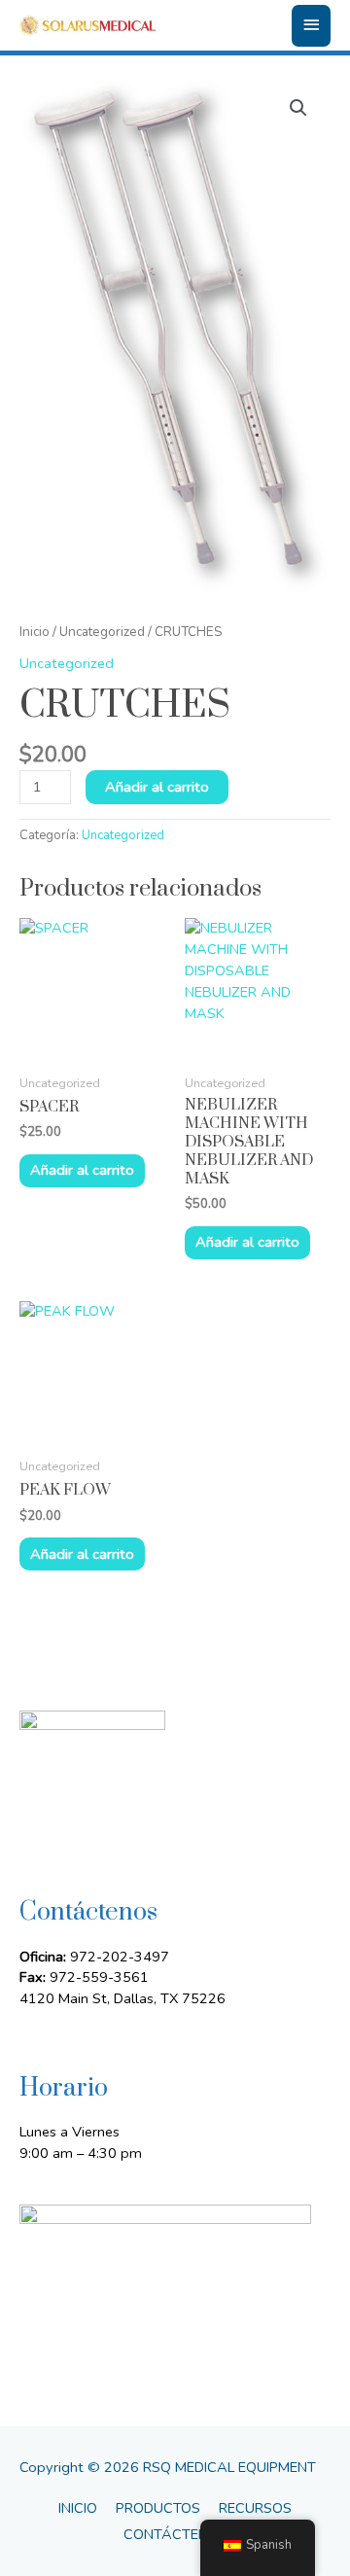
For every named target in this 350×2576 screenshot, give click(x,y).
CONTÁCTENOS (175, 2534)
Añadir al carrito (157, 787)
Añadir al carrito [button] (82, 1170)
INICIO (78, 2508)
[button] (298, 108)
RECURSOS (255, 2508)
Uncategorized (102, 632)
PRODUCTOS (158, 2508)
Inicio (35, 632)
